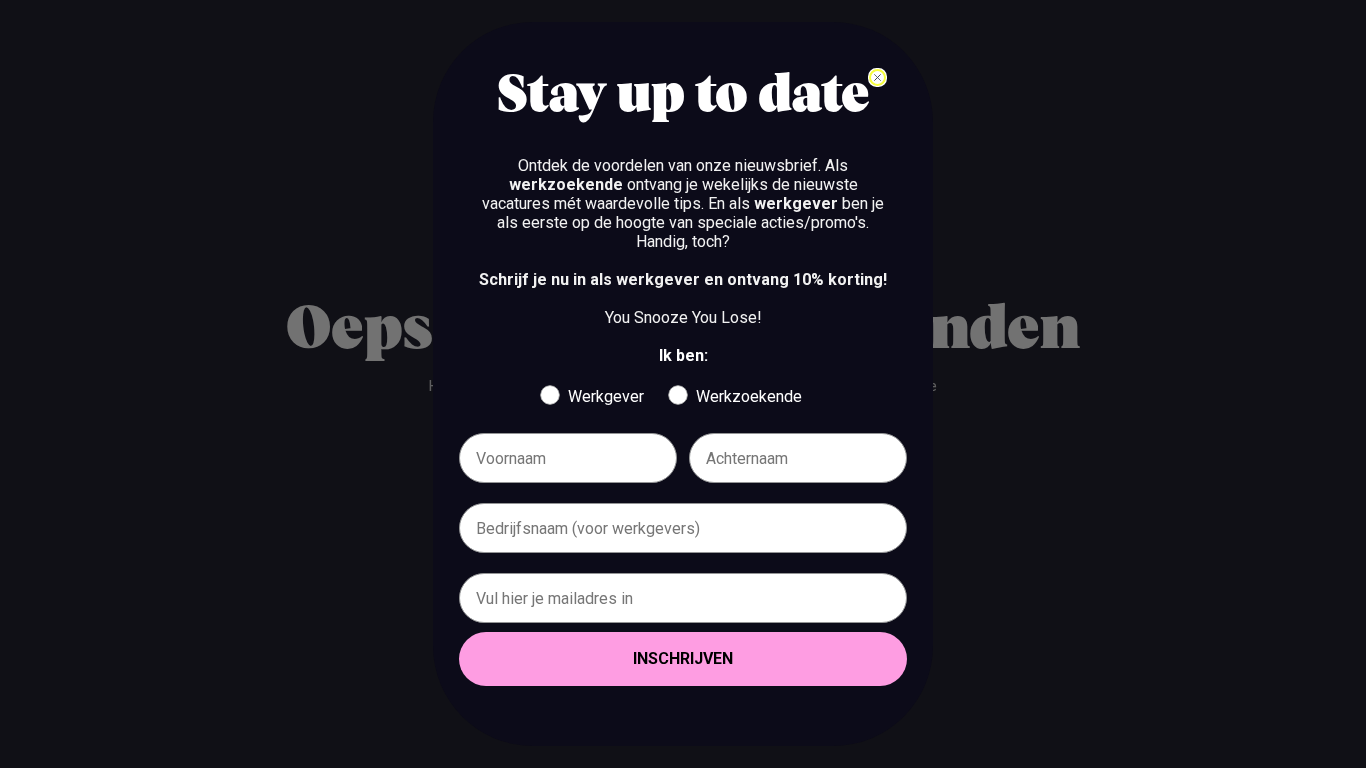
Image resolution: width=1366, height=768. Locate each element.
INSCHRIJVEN (683, 658)
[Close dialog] (877, 77)
